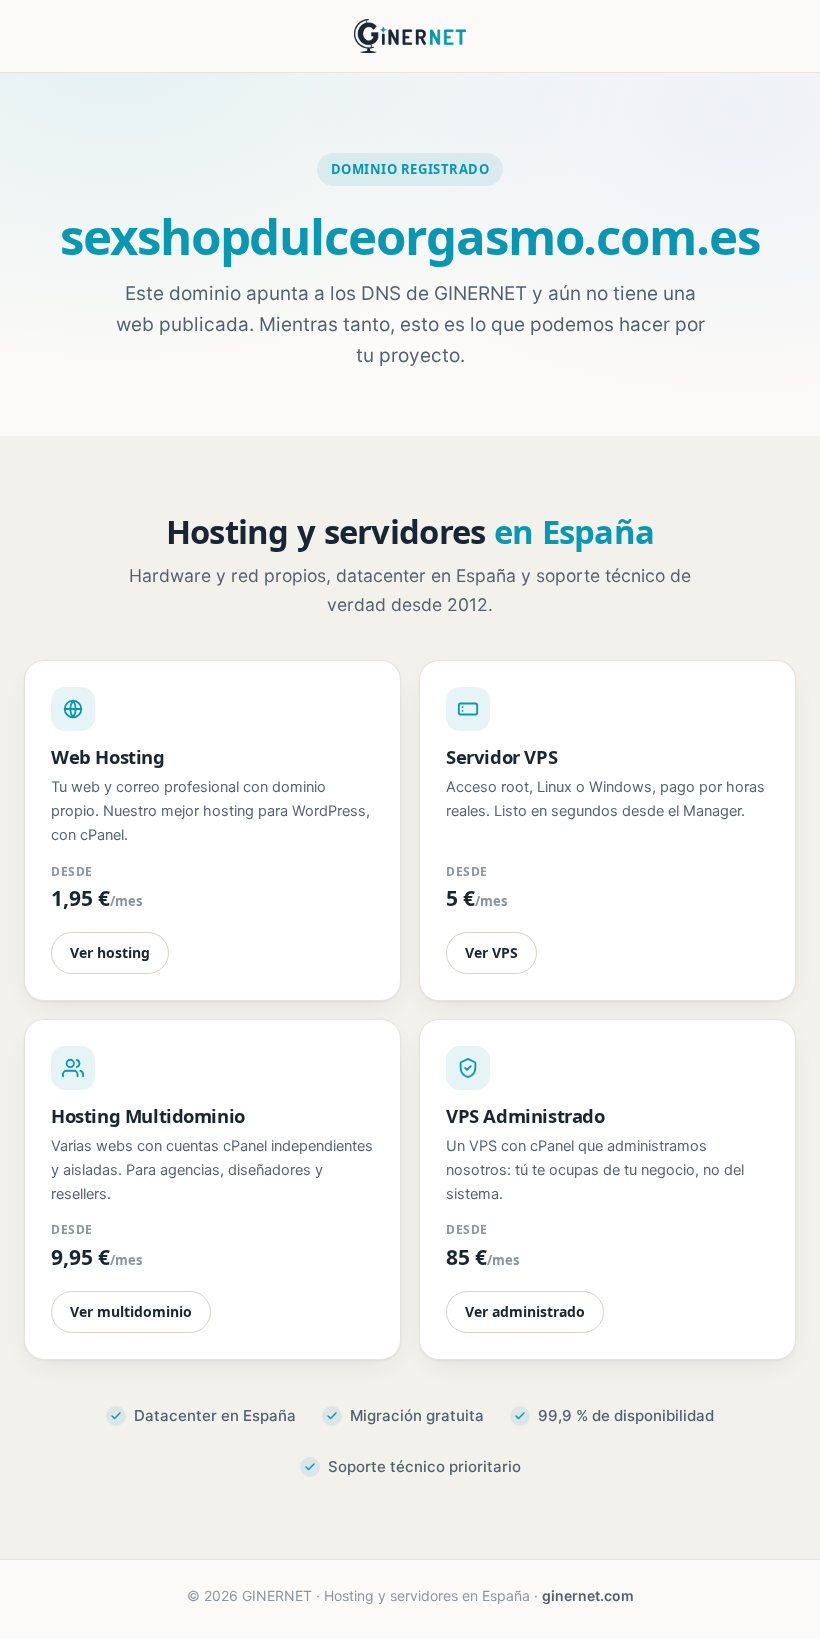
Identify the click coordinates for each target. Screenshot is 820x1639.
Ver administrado (525, 1311)
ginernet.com (588, 1595)
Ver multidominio (131, 1311)
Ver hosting (110, 952)
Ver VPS (491, 952)
